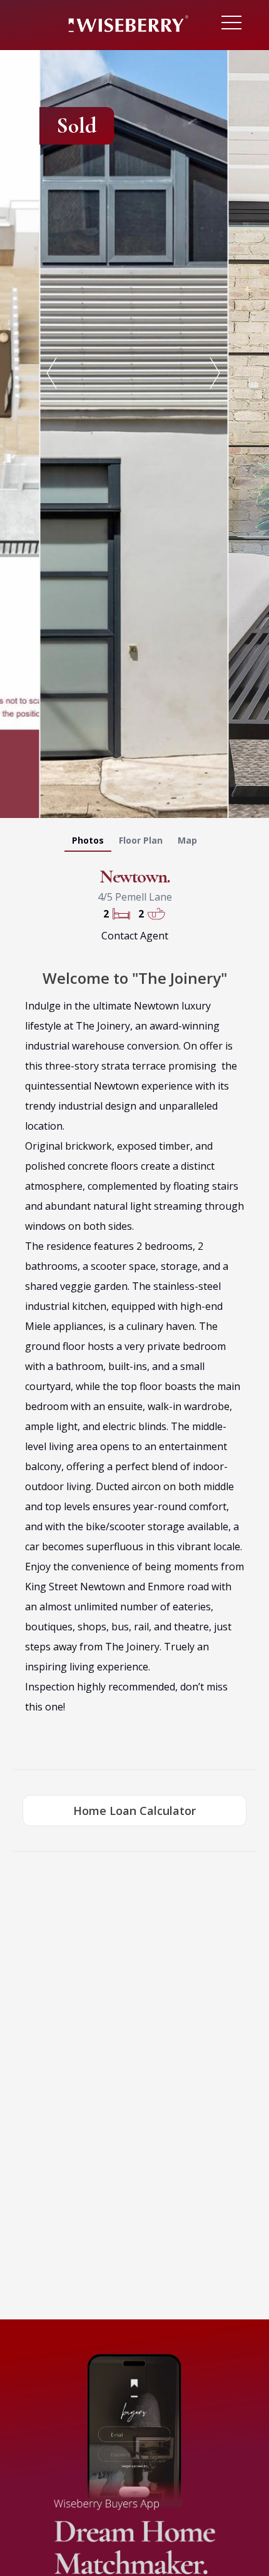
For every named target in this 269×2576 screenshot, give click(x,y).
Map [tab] (187, 840)
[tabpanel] (134, 432)
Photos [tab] (88, 840)
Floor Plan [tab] (141, 840)
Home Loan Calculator (134, 1811)
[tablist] (134, 843)
